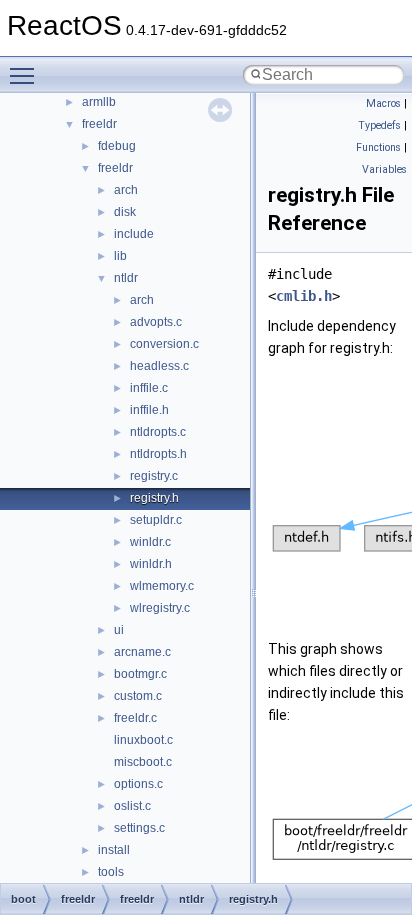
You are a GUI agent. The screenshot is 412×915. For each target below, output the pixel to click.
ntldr (126, 278)
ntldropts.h (158, 454)
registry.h (154, 498)
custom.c (138, 696)
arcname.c (142, 652)
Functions (378, 147)
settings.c (139, 828)
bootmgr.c (140, 674)
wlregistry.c (160, 608)
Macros (383, 103)
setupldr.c (156, 520)
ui (119, 630)
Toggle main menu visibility (26, 75)
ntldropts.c (158, 432)
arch (126, 190)
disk (125, 212)
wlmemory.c (162, 586)
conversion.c (164, 344)
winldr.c (150, 542)
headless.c (159, 366)
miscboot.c (143, 762)
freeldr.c (135, 718)
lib (120, 256)
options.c (138, 784)
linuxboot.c (143, 740)
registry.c (154, 476)
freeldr (99, 124)
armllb (99, 102)
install (114, 850)
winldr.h (151, 564)
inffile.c (149, 388)
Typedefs (379, 125)
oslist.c (132, 806)
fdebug (117, 146)
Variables (384, 169)
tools (111, 872)
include (134, 234)
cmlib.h (304, 296)
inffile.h (149, 410)
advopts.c (156, 322)
